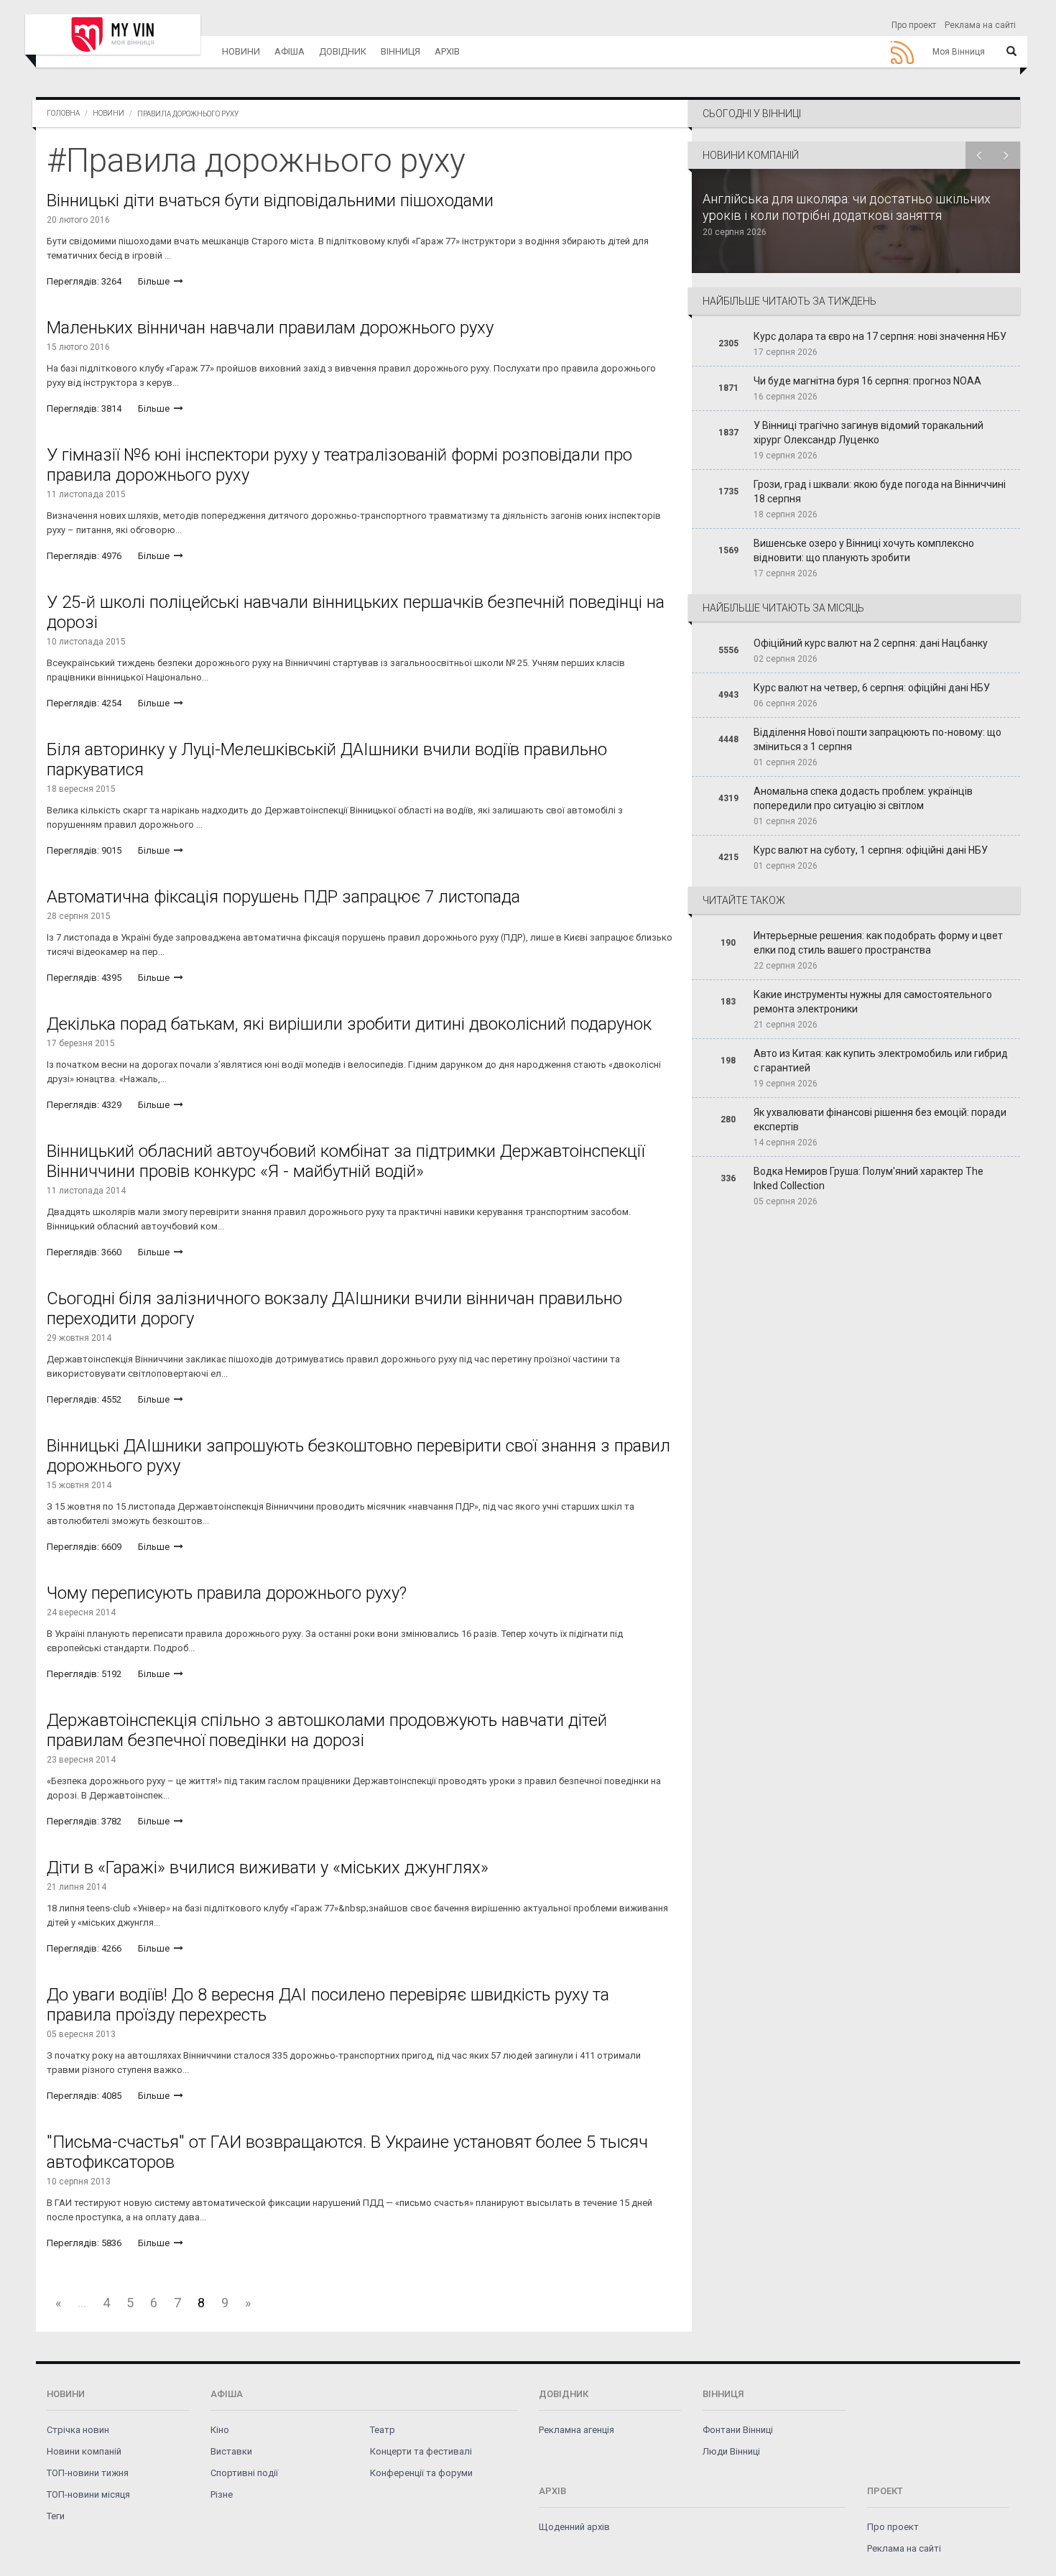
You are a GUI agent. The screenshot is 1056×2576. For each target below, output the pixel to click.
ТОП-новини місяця (88, 2494)
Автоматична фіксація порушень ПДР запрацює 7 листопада (283, 897)
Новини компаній (84, 2451)
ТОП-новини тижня (88, 2473)
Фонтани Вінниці (738, 2430)
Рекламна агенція (576, 2430)
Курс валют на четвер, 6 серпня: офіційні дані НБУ (872, 688)
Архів (447, 51)
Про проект (914, 25)
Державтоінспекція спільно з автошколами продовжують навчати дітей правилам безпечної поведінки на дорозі (327, 1730)
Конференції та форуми (421, 2473)
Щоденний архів (574, 2527)
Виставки (231, 2451)
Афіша (290, 51)
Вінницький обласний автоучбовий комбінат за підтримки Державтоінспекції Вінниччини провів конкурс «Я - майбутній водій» (346, 1161)
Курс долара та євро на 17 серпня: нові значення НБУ (880, 336)
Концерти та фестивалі (421, 2451)
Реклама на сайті (980, 25)
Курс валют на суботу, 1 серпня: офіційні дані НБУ (871, 850)
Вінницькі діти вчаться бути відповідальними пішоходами (270, 200)
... (82, 2303)
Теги (56, 2516)
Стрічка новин (78, 2430)
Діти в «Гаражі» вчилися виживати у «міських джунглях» (268, 1868)
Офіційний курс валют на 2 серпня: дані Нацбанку (871, 643)
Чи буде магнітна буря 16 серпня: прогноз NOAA (867, 381)
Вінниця (400, 51)
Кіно (220, 2430)
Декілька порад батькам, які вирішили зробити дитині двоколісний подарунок (349, 1024)
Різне (222, 2494)
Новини (241, 51)
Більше (155, 281)
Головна (63, 113)
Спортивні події (244, 2473)
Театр (383, 2430)
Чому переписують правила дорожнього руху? (227, 1593)
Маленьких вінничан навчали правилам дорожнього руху (270, 328)
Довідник (343, 51)
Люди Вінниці (731, 2451)
